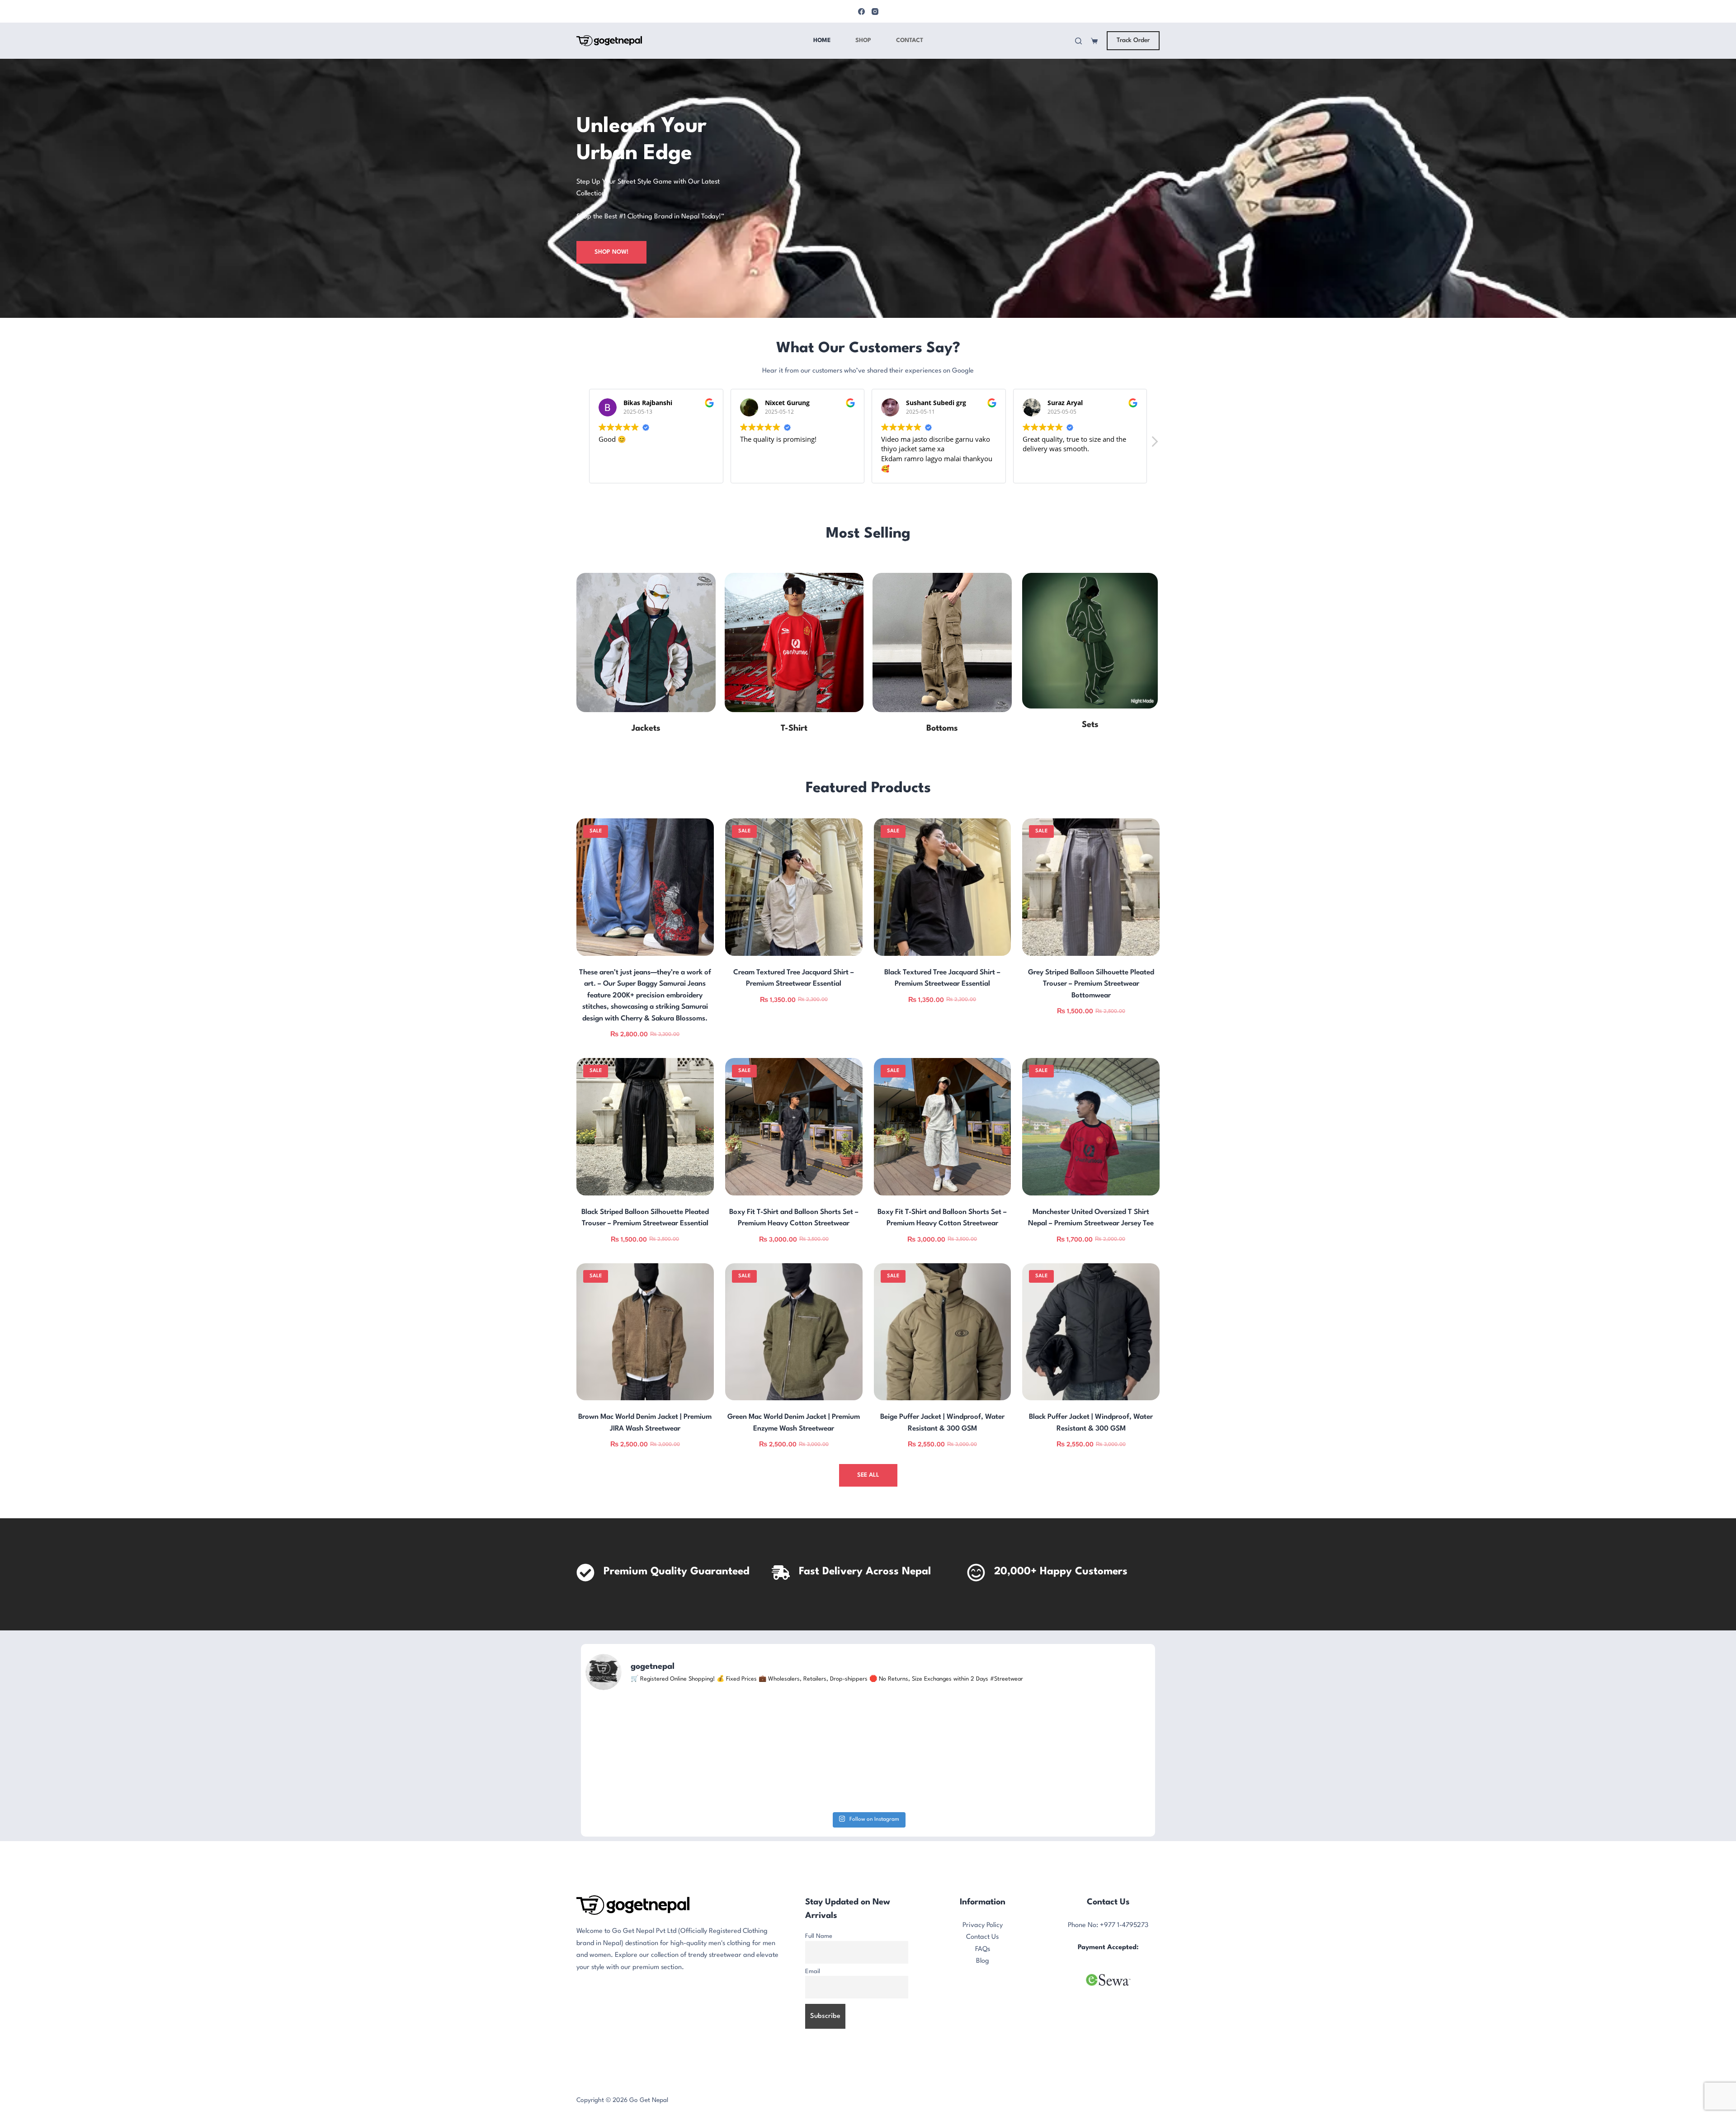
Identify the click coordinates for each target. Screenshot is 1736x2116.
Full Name (819, 2018)
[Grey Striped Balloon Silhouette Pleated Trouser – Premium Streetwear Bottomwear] (1091, 887)
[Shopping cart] (1094, 41)
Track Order (1133, 40)
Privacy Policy (983, 2007)
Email (813, 2053)
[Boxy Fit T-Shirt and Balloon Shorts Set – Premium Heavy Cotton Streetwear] (794, 1127)
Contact (910, 40)
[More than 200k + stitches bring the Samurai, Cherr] (678, 1794)
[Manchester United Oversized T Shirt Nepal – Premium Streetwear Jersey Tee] (1091, 1127)
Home (822, 40)
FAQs (983, 2031)
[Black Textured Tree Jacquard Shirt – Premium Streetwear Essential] (943, 887)
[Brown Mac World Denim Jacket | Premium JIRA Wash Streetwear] (645, 1332)
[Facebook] (861, 12)
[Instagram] (875, 12)
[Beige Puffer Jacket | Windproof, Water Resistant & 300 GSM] (943, 1332)
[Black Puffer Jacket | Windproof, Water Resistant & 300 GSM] (1091, 1332)
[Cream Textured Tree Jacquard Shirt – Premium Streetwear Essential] (794, 887)
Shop (863, 40)
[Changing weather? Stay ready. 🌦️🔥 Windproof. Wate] (1058, 1794)
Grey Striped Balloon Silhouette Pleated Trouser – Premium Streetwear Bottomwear (1091, 984)
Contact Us (982, 2019)
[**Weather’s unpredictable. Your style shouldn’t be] (868, 1794)
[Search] (1078, 41)
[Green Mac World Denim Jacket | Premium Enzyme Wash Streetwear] (794, 1332)
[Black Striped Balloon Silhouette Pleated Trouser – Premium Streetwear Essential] (645, 1127)
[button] (1154, 444)
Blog (983, 2043)
